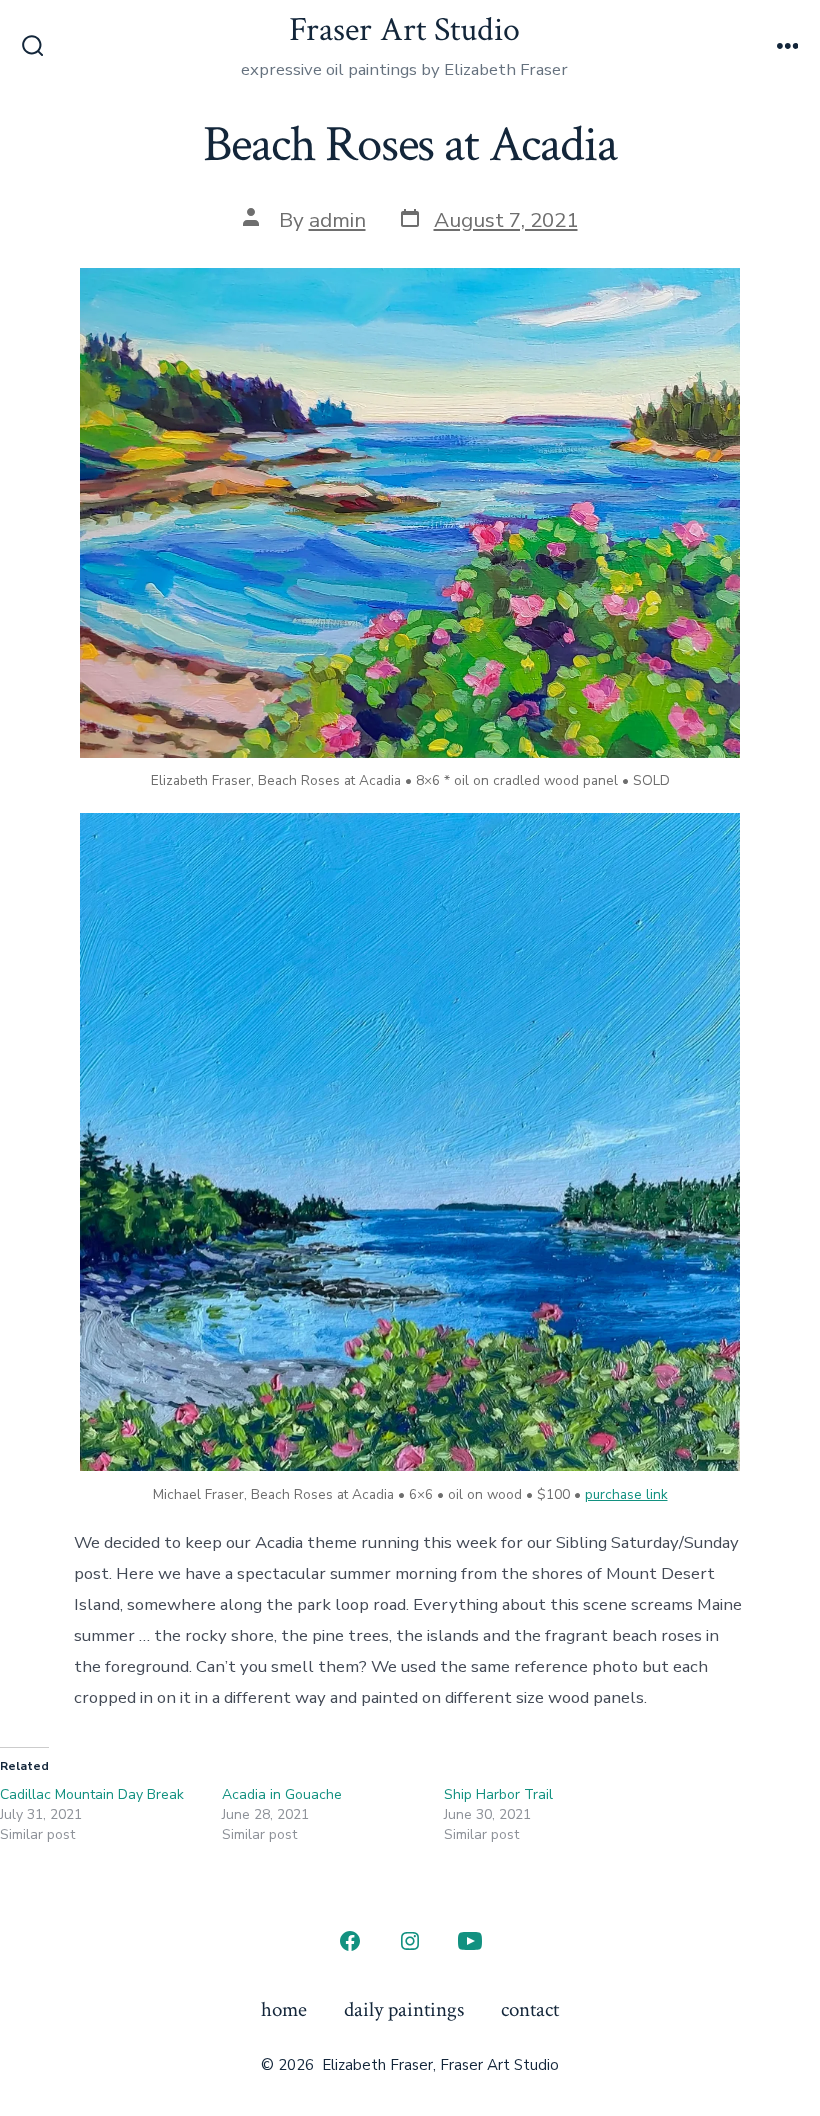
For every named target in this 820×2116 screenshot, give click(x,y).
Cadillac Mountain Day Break (92, 1794)
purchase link (626, 1494)
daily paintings (404, 2009)
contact (530, 2009)
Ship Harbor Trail (498, 1794)
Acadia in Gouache (282, 1794)
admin (337, 220)
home (284, 2009)
